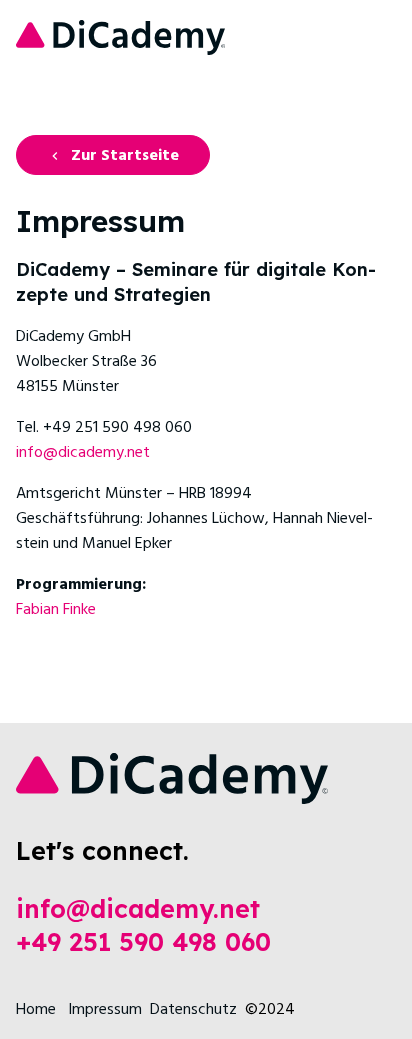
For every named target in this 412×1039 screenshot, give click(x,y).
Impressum (105, 1010)
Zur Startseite (125, 156)
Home (36, 1010)
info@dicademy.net (83, 453)
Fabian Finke (56, 610)
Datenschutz (193, 1010)
